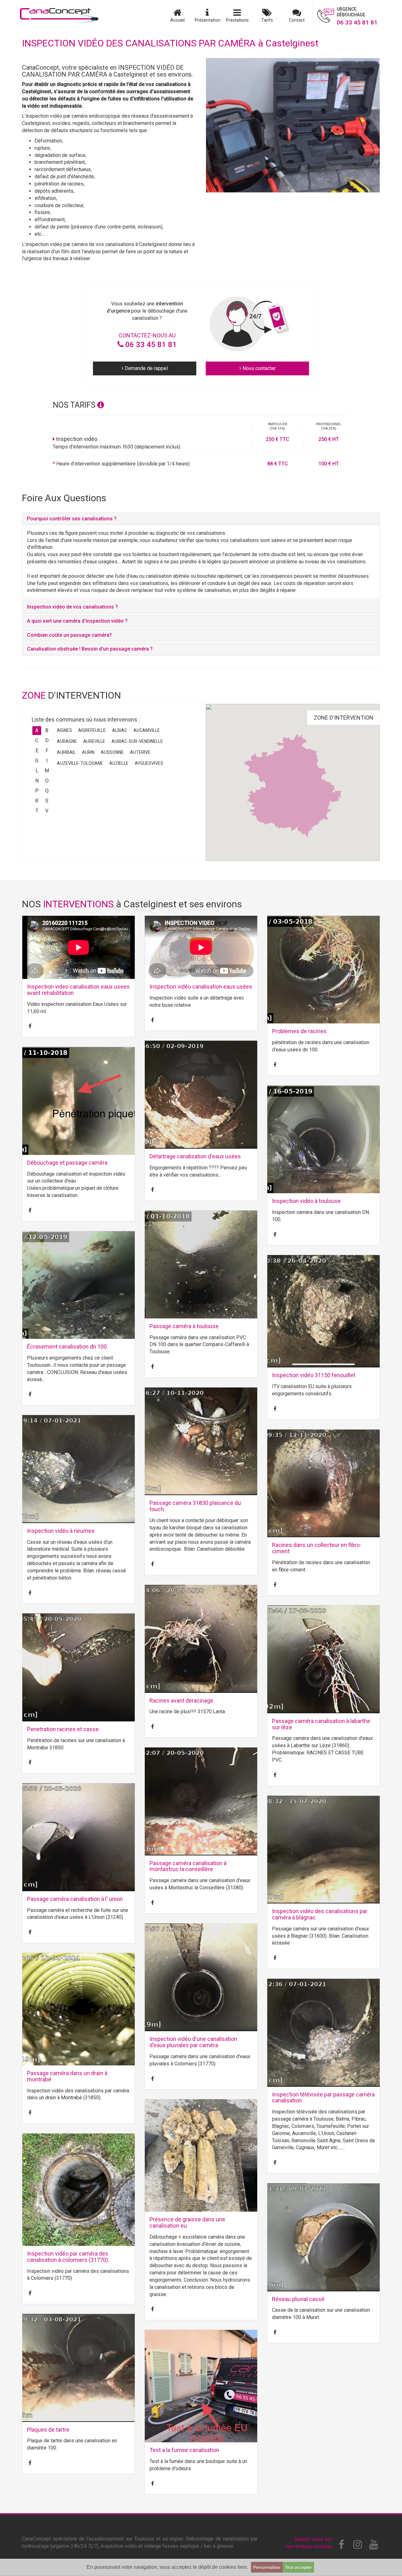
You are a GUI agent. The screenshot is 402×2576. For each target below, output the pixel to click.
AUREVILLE (94, 741)
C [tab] (37, 741)
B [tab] (47, 730)
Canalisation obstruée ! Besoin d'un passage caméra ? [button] (90, 649)
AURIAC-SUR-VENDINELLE (137, 741)
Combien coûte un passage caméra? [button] (69, 635)
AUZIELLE (119, 763)
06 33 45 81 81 (150, 345)
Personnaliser (267, 2567)
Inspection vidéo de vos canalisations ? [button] (72, 607)
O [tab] (47, 781)
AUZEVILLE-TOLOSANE (80, 763)
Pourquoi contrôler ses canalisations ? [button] (72, 519)
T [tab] (37, 811)
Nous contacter (258, 368)
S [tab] (47, 801)
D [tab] (47, 741)
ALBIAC (120, 730)
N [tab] (37, 781)
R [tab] (37, 801)
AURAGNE (67, 741)
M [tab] (47, 771)
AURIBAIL (66, 752)
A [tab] (37, 730)
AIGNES (64, 730)
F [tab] (47, 751)
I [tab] (47, 761)
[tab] (201, 519)
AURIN (88, 752)
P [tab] (37, 791)
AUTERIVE (140, 752)
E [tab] (37, 751)
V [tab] (47, 811)
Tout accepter (298, 2567)
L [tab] (37, 771)
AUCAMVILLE (147, 730)
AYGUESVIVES (149, 763)
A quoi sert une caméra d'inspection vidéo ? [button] (77, 621)
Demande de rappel (146, 368)
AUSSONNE (112, 752)
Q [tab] (47, 791)
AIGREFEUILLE (92, 730)
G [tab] (37, 761)
